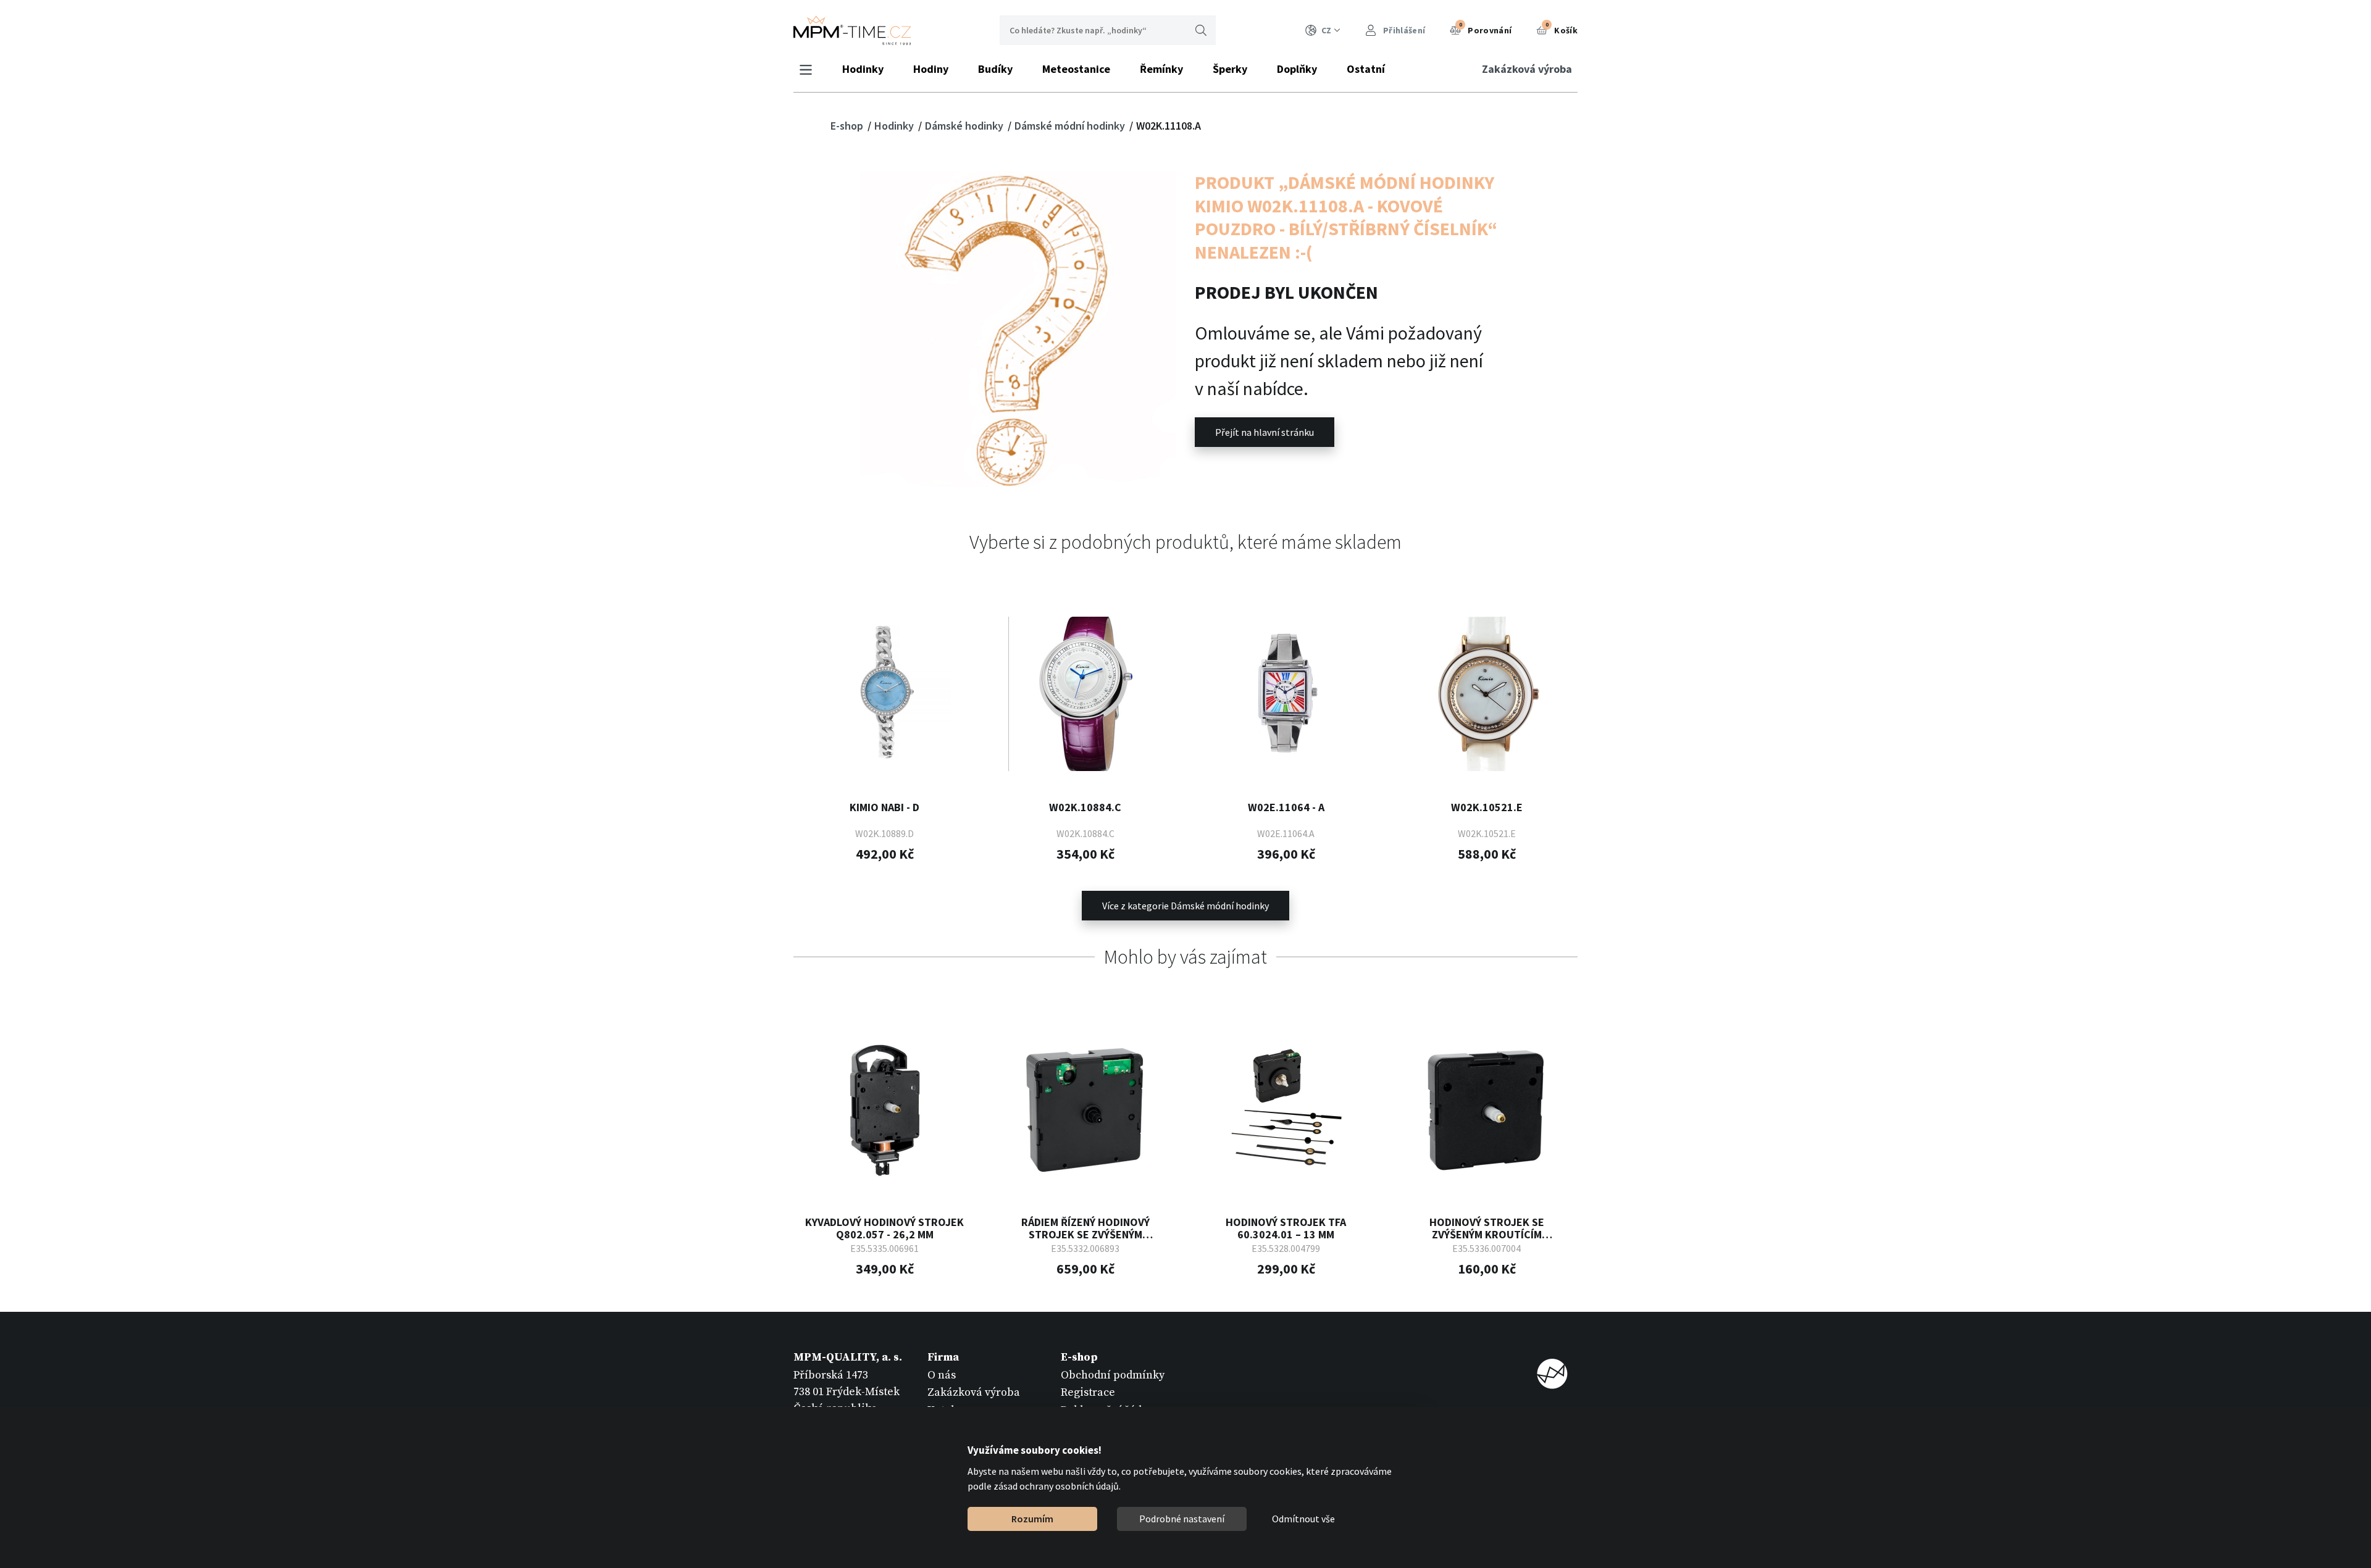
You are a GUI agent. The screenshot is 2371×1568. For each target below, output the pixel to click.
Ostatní (1366, 69)
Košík (1562, 28)
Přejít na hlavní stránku (1265, 432)
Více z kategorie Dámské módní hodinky (1185, 906)
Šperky (1230, 69)
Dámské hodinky (965, 126)
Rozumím (1032, 1519)
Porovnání (1486, 28)
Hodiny (931, 69)
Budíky (995, 69)
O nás (942, 1375)
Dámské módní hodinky (1071, 126)
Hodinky (863, 69)
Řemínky (1161, 69)
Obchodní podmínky (1113, 1375)
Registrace (1088, 1392)
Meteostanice (1076, 69)
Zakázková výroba (1527, 69)
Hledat (1201, 30)
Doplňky (1297, 69)
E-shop (848, 126)
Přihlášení (1403, 30)
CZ (1326, 30)
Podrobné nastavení (1182, 1519)
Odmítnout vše (1303, 1519)
